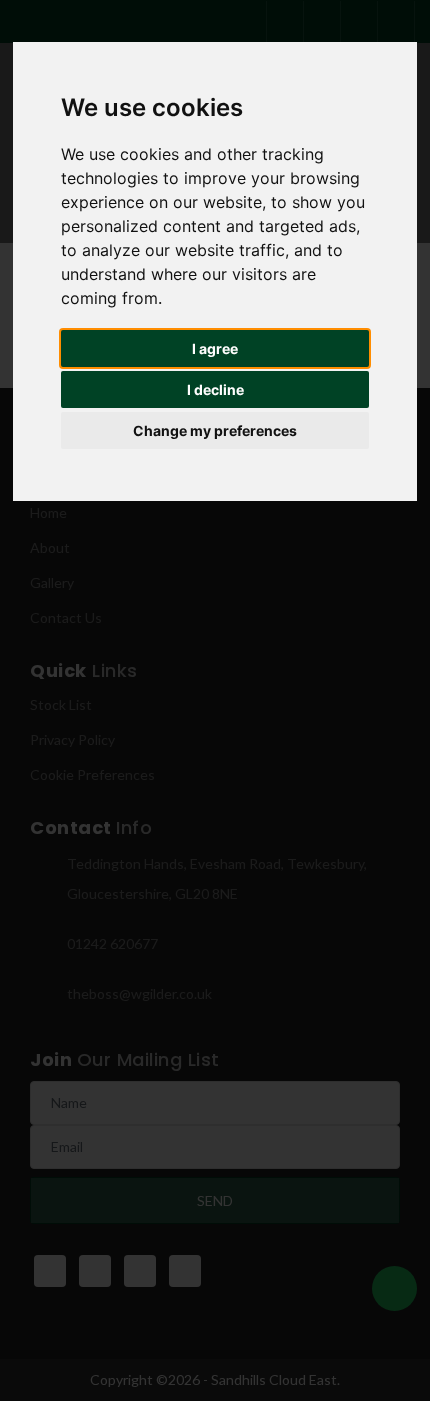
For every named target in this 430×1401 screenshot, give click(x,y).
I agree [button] (215, 348)
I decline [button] (215, 389)
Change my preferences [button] (215, 430)
